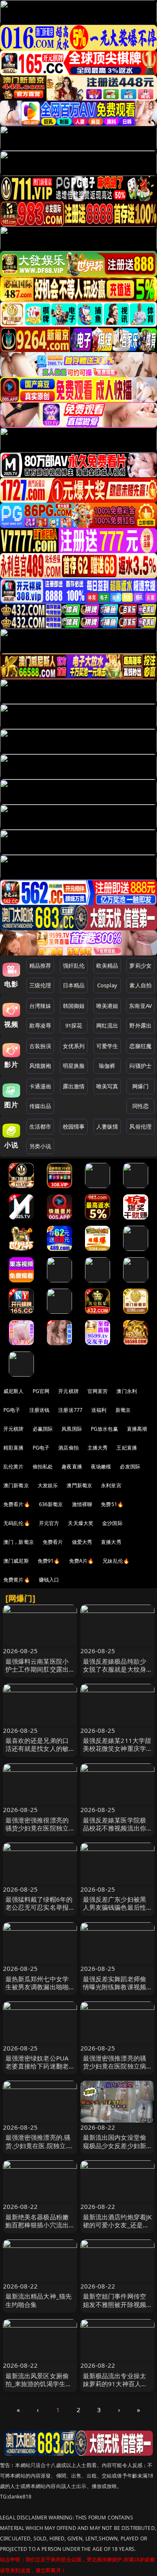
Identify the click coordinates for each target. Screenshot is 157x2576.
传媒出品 (40, 1106)
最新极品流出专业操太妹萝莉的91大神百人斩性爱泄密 (115, 2384)
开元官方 (49, 1523)
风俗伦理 (140, 1126)
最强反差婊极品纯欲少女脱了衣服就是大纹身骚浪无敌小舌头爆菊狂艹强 (115, 1673)
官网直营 (98, 1391)
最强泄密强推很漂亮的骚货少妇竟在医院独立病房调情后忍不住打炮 (37, 1828)
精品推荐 (40, 966)
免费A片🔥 (82, 1561)
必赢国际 (43, 1429)
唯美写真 (107, 1086)
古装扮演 (40, 1046)
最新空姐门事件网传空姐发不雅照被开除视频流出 (115, 2304)
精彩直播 (14, 1448)
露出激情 (74, 1086)
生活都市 (40, 1126)
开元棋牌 (68, 1391)
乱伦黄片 (14, 1467)
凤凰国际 (72, 1429)
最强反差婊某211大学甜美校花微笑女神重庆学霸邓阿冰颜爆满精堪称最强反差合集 (117, 1753)
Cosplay (107, 985)
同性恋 (140, 1106)
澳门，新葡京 (19, 1542)
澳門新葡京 (79, 1485)
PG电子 (12, 1410)
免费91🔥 (49, 1561)
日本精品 (74, 985)
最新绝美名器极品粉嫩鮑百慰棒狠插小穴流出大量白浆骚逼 (37, 2225)
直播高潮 (137, 1429)
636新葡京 (51, 1504)
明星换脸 (74, 1066)
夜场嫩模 (101, 1467)
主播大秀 (98, 1448)
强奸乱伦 (74, 966)
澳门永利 (127, 1391)
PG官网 (41, 1391)
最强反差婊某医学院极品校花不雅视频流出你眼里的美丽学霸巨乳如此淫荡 (115, 1832)
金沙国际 (112, 1523)
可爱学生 (107, 1046)
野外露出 (140, 1025)
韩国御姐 (74, 1006)
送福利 (99, 1410)
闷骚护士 (140, 1066)
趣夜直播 (72, 1467)
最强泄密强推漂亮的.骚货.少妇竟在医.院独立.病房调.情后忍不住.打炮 (40, 2145)
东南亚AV (140, 1006)
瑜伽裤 (107, 1066)
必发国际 (130, 1467)
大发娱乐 (48, 1485)
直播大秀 (111, 1542)
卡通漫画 (40, 1086)
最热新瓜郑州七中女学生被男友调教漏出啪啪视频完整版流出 (37, 1987)
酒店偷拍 (68, 1448)
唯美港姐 (107, 1006)
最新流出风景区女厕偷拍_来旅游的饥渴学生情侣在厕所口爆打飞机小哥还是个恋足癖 (39, 2388)
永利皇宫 (111, 1485)
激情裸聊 (82, 1504)
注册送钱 (40, 1410)
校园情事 (74, 1126)
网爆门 (140, 1086)
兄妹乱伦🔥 (116, 1561)
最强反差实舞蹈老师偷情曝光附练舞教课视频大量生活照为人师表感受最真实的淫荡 (115, 1991)
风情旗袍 (40, 1066)
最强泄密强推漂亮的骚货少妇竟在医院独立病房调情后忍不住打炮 (115, 2066)
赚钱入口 (49, 1580)
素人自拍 (140, 985)
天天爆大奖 (81, 1523)
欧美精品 (107, 966)
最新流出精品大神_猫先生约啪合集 (39, 2300)
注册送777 (70, 1410)
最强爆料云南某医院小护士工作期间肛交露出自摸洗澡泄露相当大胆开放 (37, 1673)
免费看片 (53, 1542)
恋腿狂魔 (140, 1046)
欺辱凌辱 (40, 1025)
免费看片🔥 (17, 1504)
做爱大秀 (82, 1542)
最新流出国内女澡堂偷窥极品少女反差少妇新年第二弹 (115, 2145)
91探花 (74, 1025)
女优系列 (74, 1046)
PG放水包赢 (104, 1429)
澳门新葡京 (16, 1485)
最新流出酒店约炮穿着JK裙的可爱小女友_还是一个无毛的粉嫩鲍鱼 (117, 2225)
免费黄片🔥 (17, 1580)
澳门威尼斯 (16, 1561)
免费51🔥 (112, 1504)
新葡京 (123, 1410)
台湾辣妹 (40, 1006)
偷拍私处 (43, 1467)
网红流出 (107, 1025)
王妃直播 (127, 1448)
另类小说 (40, 1146)
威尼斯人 (14, 1391)
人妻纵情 (107, 1126)
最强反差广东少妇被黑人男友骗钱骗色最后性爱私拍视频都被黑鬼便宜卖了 (115, 1911)
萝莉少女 (140, 966)
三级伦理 (40, 985)
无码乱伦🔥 (17, 1523)
